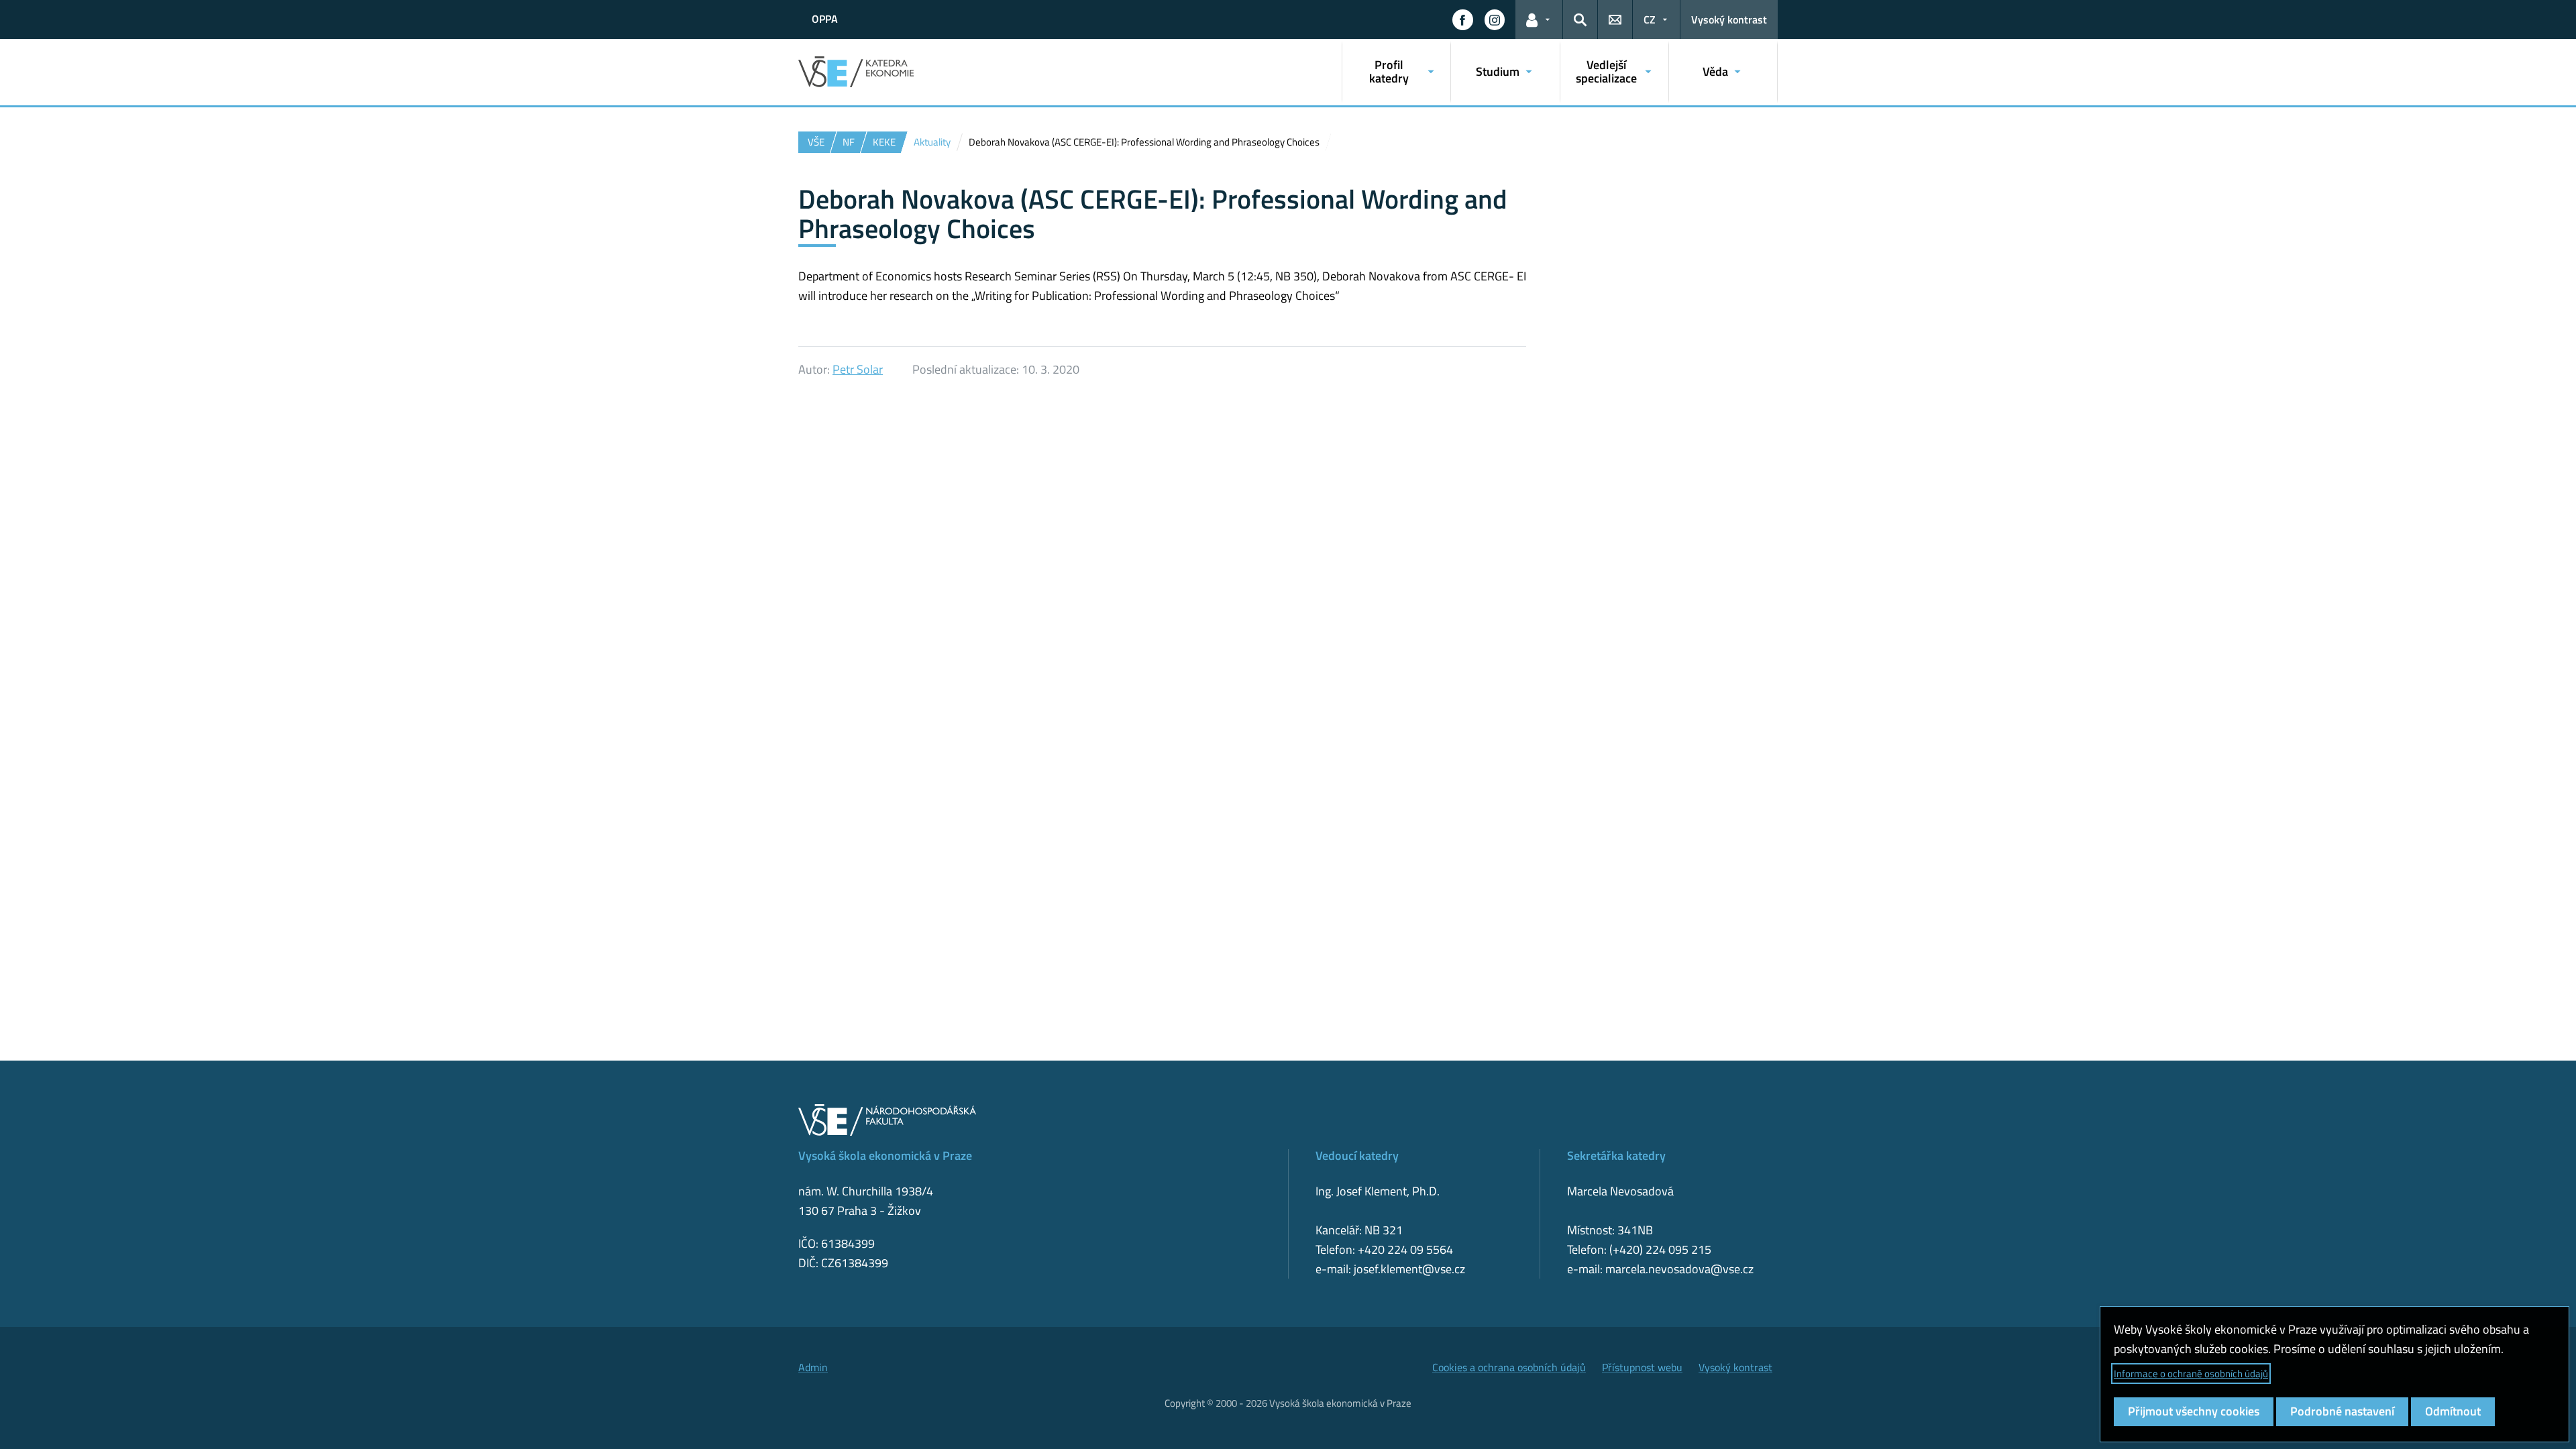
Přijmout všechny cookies (2194, 1411)
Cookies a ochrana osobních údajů (1509, 1367)
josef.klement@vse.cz (1409, 1269)
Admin (813, 1367)
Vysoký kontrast (1729, 19)
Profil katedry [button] (1389, 71)
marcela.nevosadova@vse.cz (1679, 1269)
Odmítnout (2453, 1411)
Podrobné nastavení (2342, 1411)
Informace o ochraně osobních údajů (2191, 1374)
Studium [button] (1498, 71)
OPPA (825, 19)
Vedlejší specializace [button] (1606, 71)
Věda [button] (1715, 71)
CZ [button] (1650, 19)
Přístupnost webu (1642, 1367)
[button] (1462, 19)
